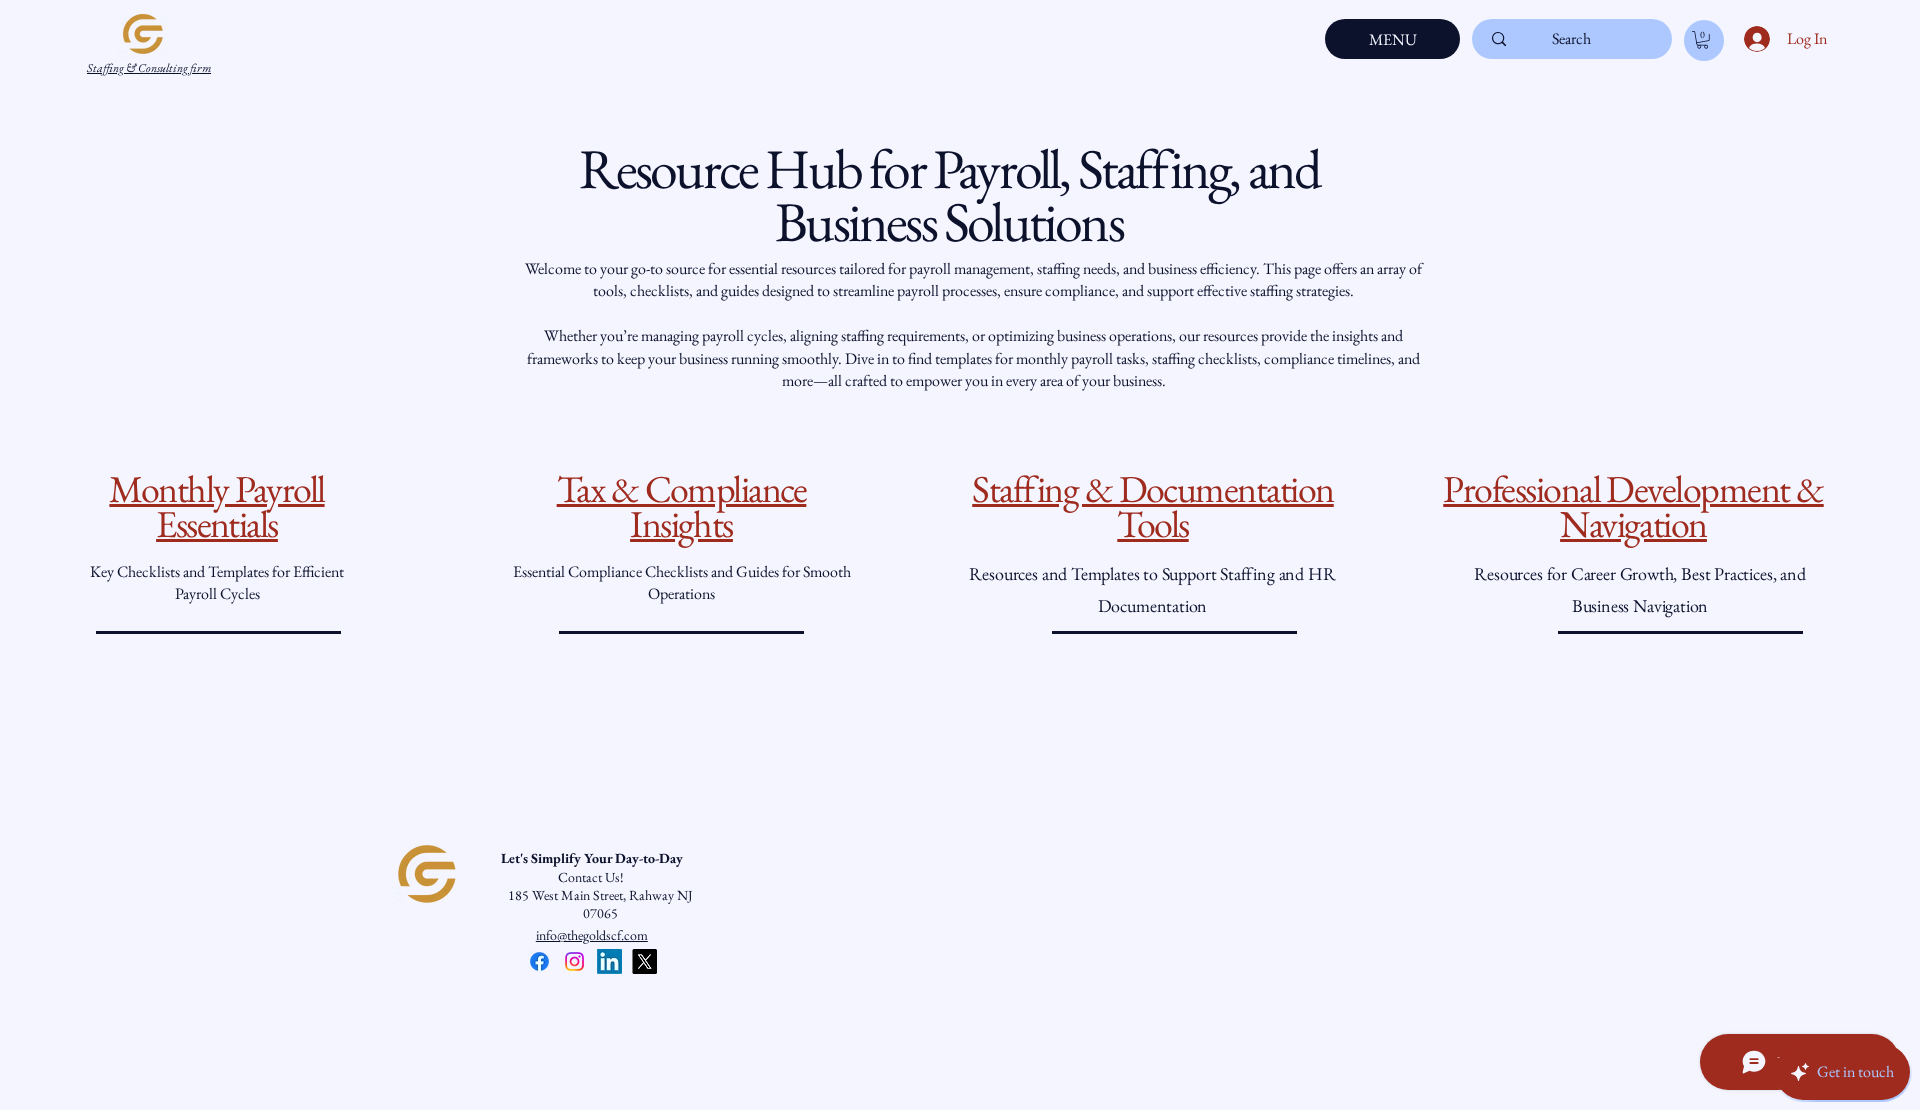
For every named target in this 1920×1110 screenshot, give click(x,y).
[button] (1702, 40)
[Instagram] (574, 961)
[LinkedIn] (609, 961)
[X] (644, 961)
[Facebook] (539, 961)
